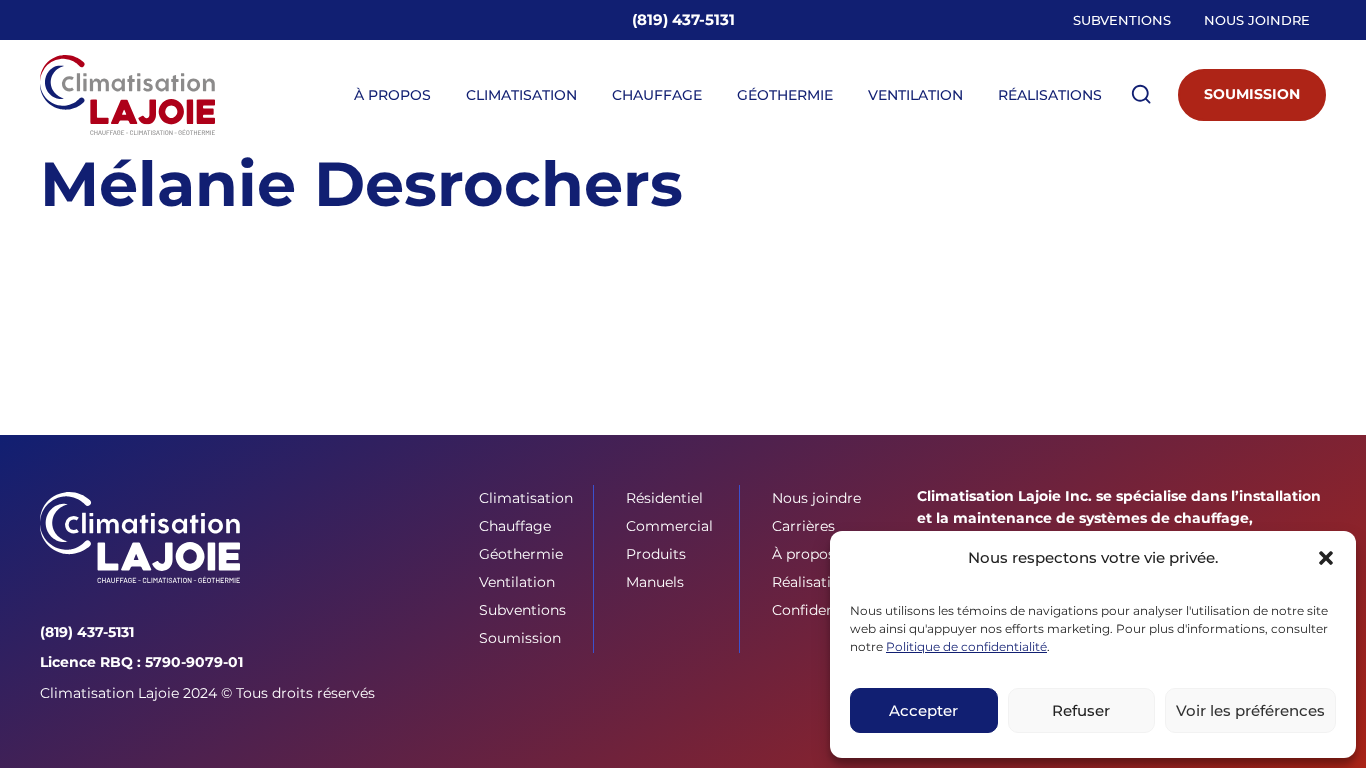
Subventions (1122, 20)
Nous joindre (1257, 20)
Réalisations (1050, 95)
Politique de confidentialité (966, 646)
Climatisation (521, 95)
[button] (1326, 558)
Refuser (1081, 710)
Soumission (1252, 94)
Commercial (669, 526)
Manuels (655, 582)
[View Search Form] (1141, 95)
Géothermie (785, 95)
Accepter (923, 710)
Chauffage (657, 95)
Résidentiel (664, 498)
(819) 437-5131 (683, 19)
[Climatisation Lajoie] (140, 537)
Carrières (803, 526)
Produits (656, 554)
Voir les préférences (1250, 710)
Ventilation (915, 95)
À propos (392, 95)
